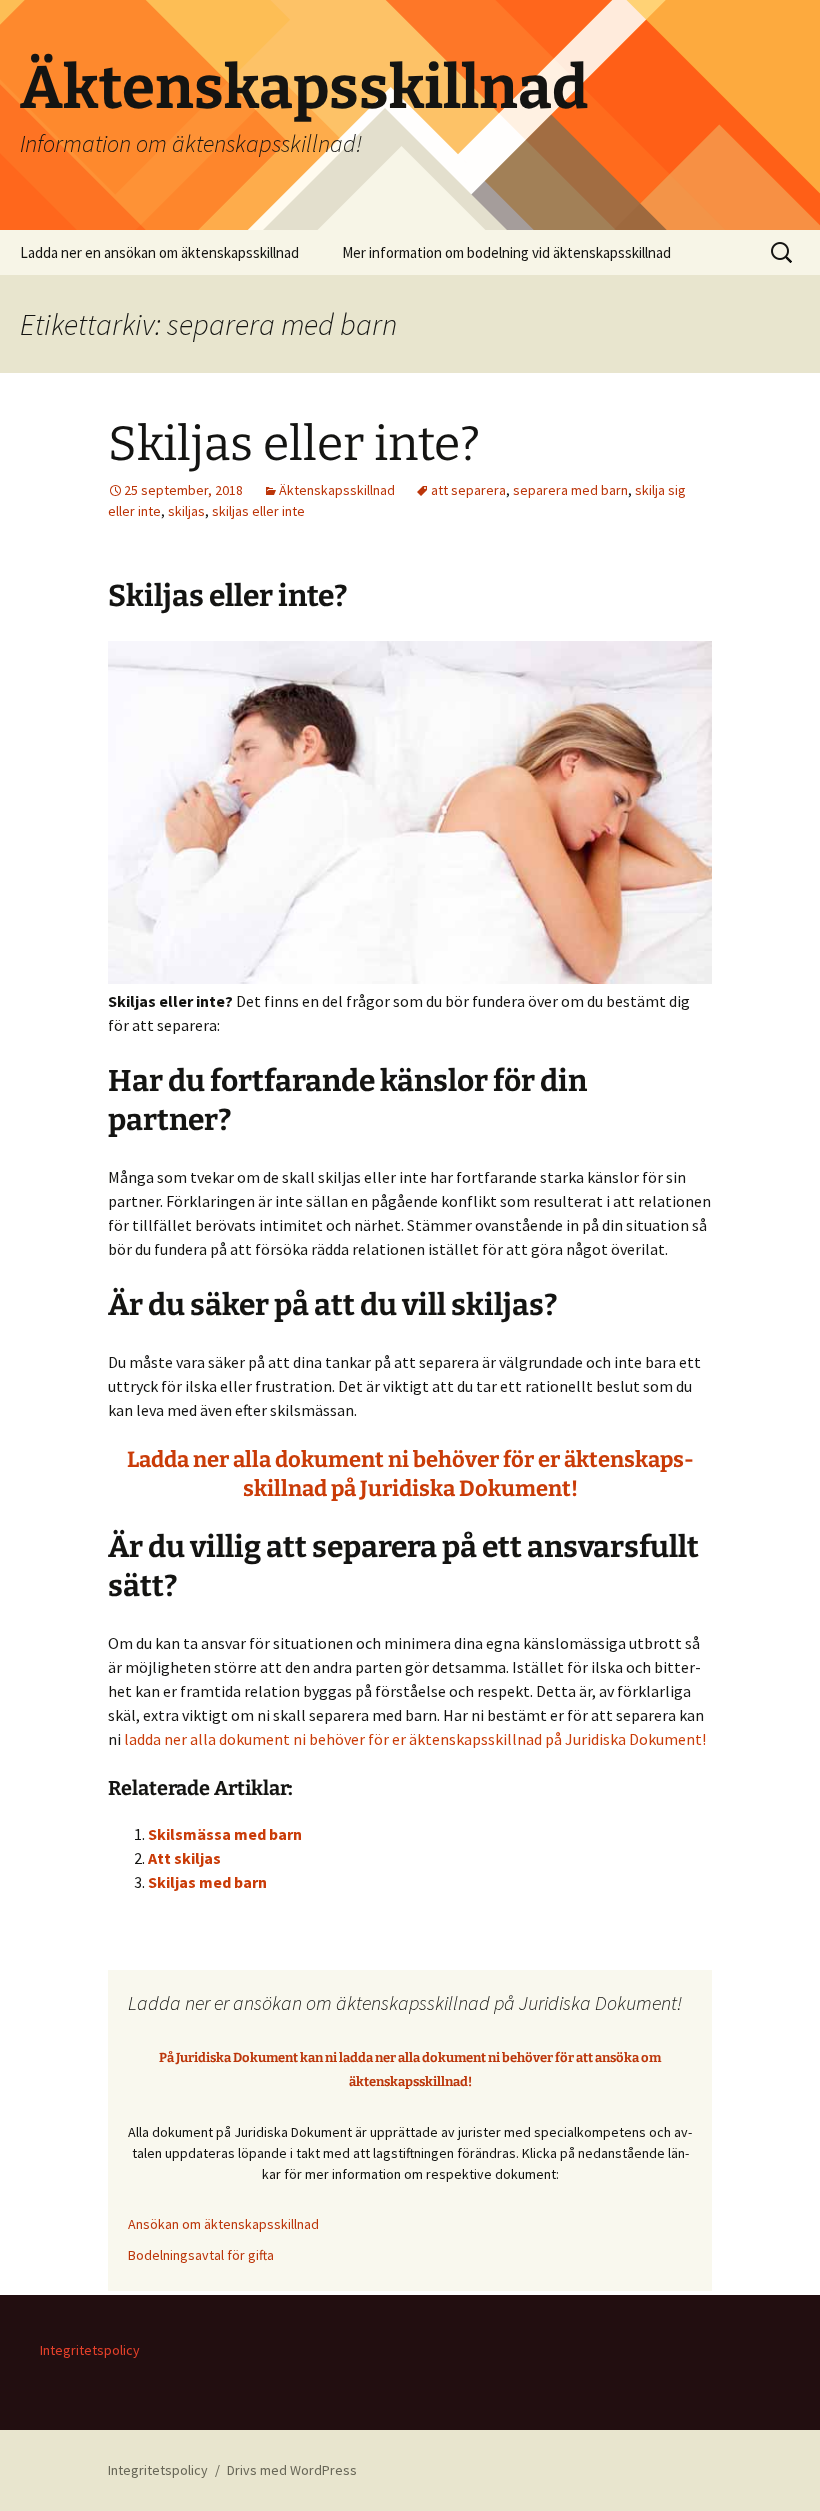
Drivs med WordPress (292, 2470)
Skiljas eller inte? (294, 444)
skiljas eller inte (258, 511)
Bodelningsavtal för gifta (201, 2255)
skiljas (186, 511)
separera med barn (570, 490)
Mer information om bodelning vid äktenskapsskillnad (506, 252)
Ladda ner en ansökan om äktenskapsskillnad (159, 252)
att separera (468, 490)
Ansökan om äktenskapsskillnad (223, 2224)
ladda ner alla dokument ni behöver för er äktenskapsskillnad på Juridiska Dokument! (415, 1739)
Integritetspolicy (90, 2350)
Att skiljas (184, 1858)
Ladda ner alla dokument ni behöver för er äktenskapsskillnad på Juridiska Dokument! (410, 1474)
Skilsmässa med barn (225, 1834)
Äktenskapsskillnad (337, 490)
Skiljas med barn (207, 1882)
